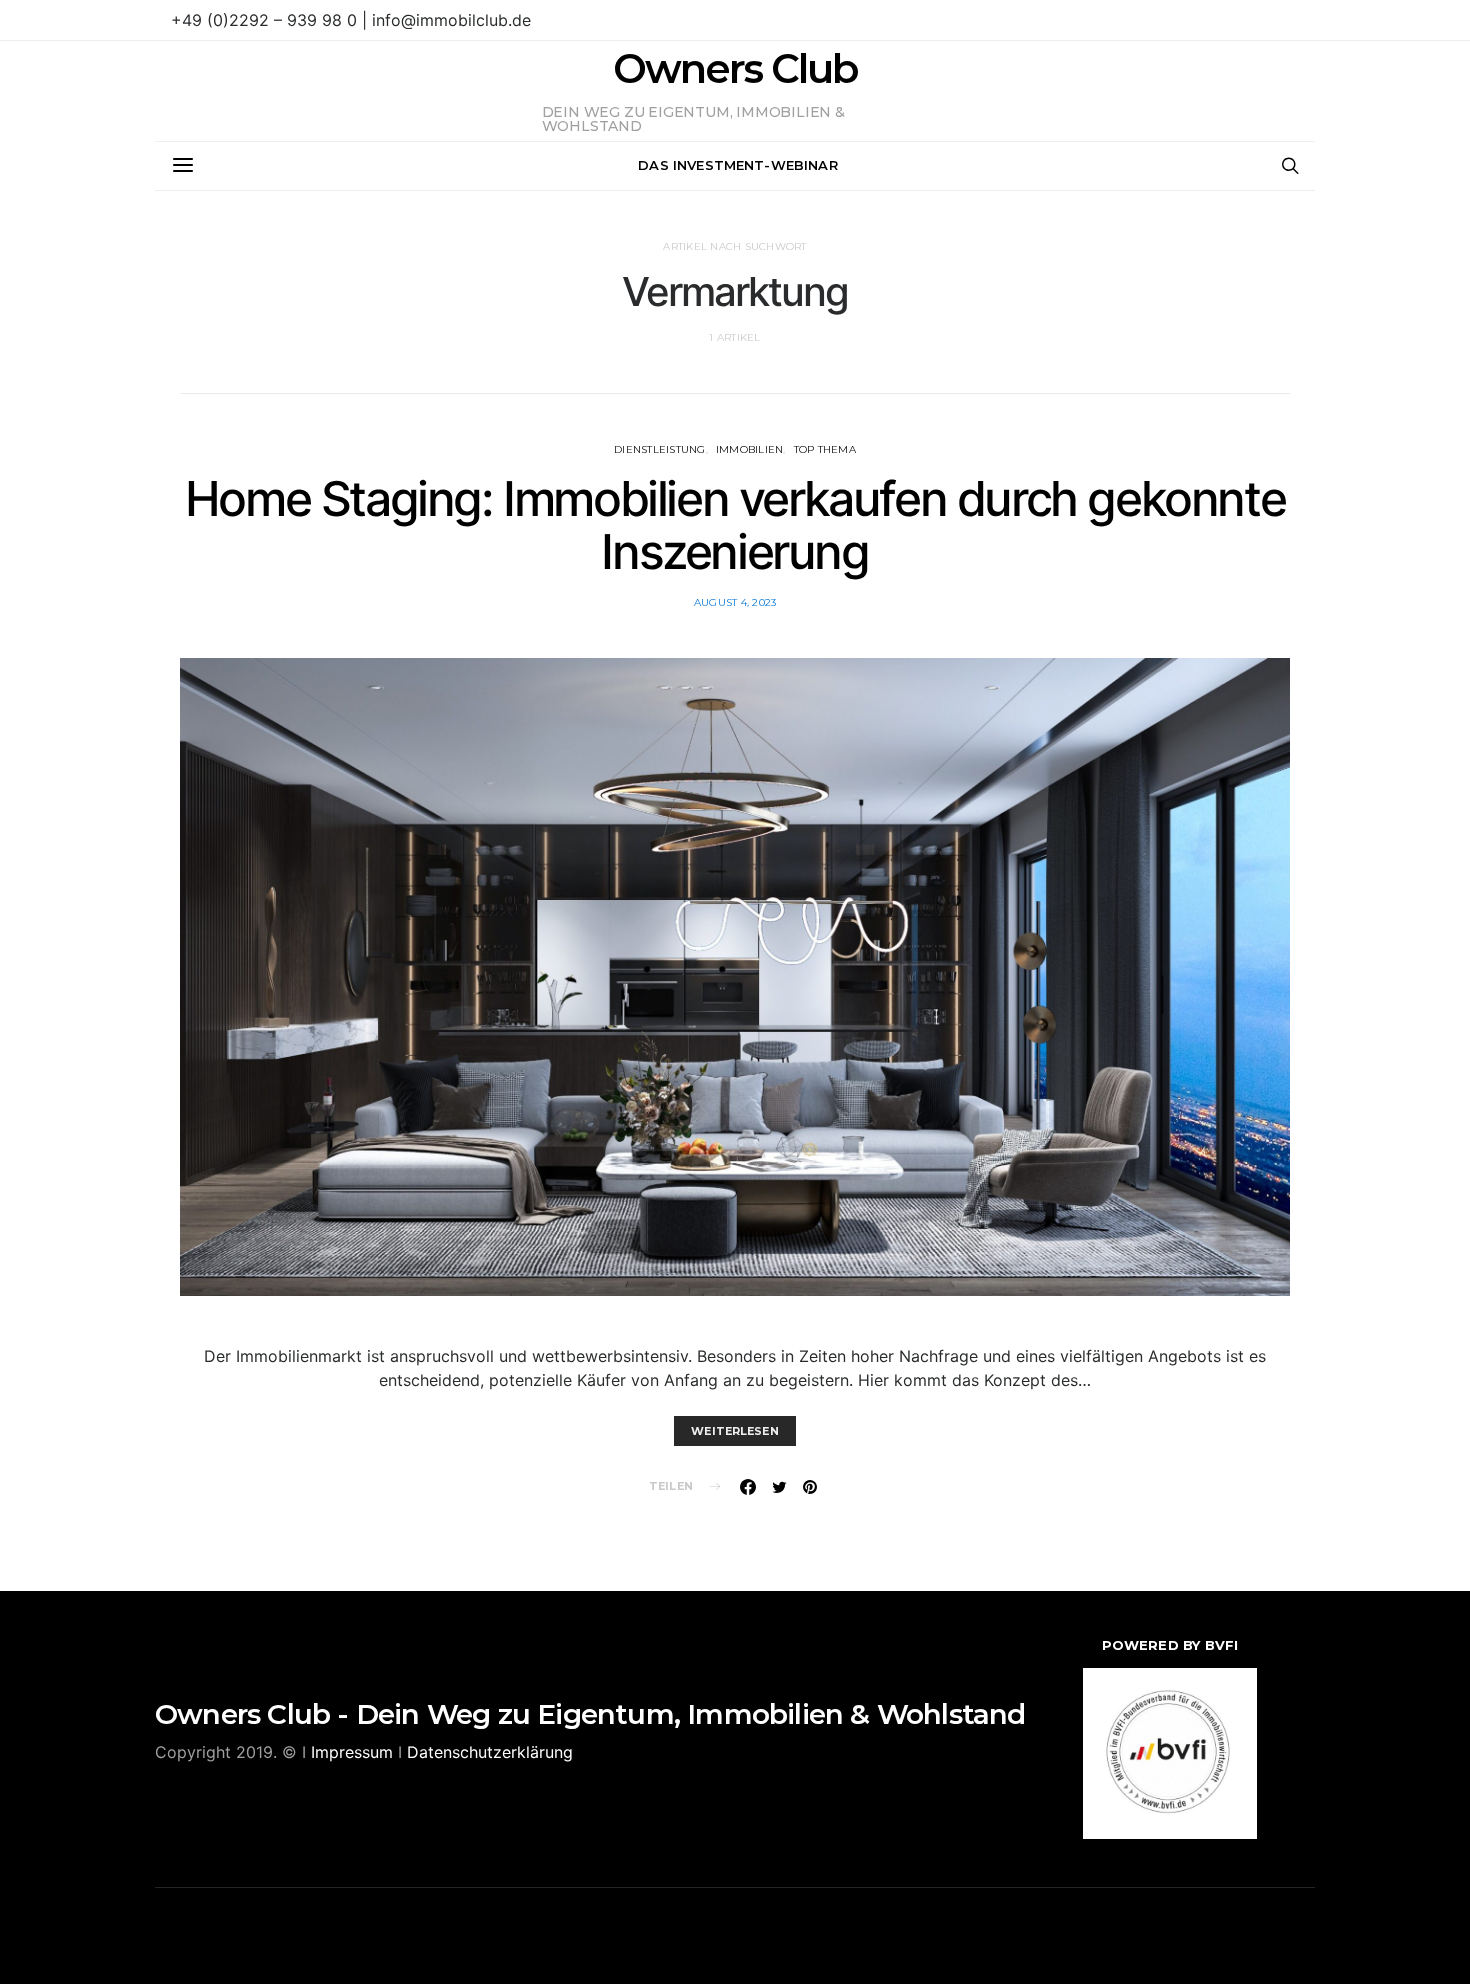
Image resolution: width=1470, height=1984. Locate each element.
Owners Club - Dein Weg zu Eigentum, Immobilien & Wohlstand (590, 1714)
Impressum (352, 1752)
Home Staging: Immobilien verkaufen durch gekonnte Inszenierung (735, 525)
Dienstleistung (660, 449)
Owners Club (735, 69)
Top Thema (825, 449)
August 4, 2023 (735, 602)
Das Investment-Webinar (738, 165)
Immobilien (750, 449)
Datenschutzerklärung (490, 1752)
